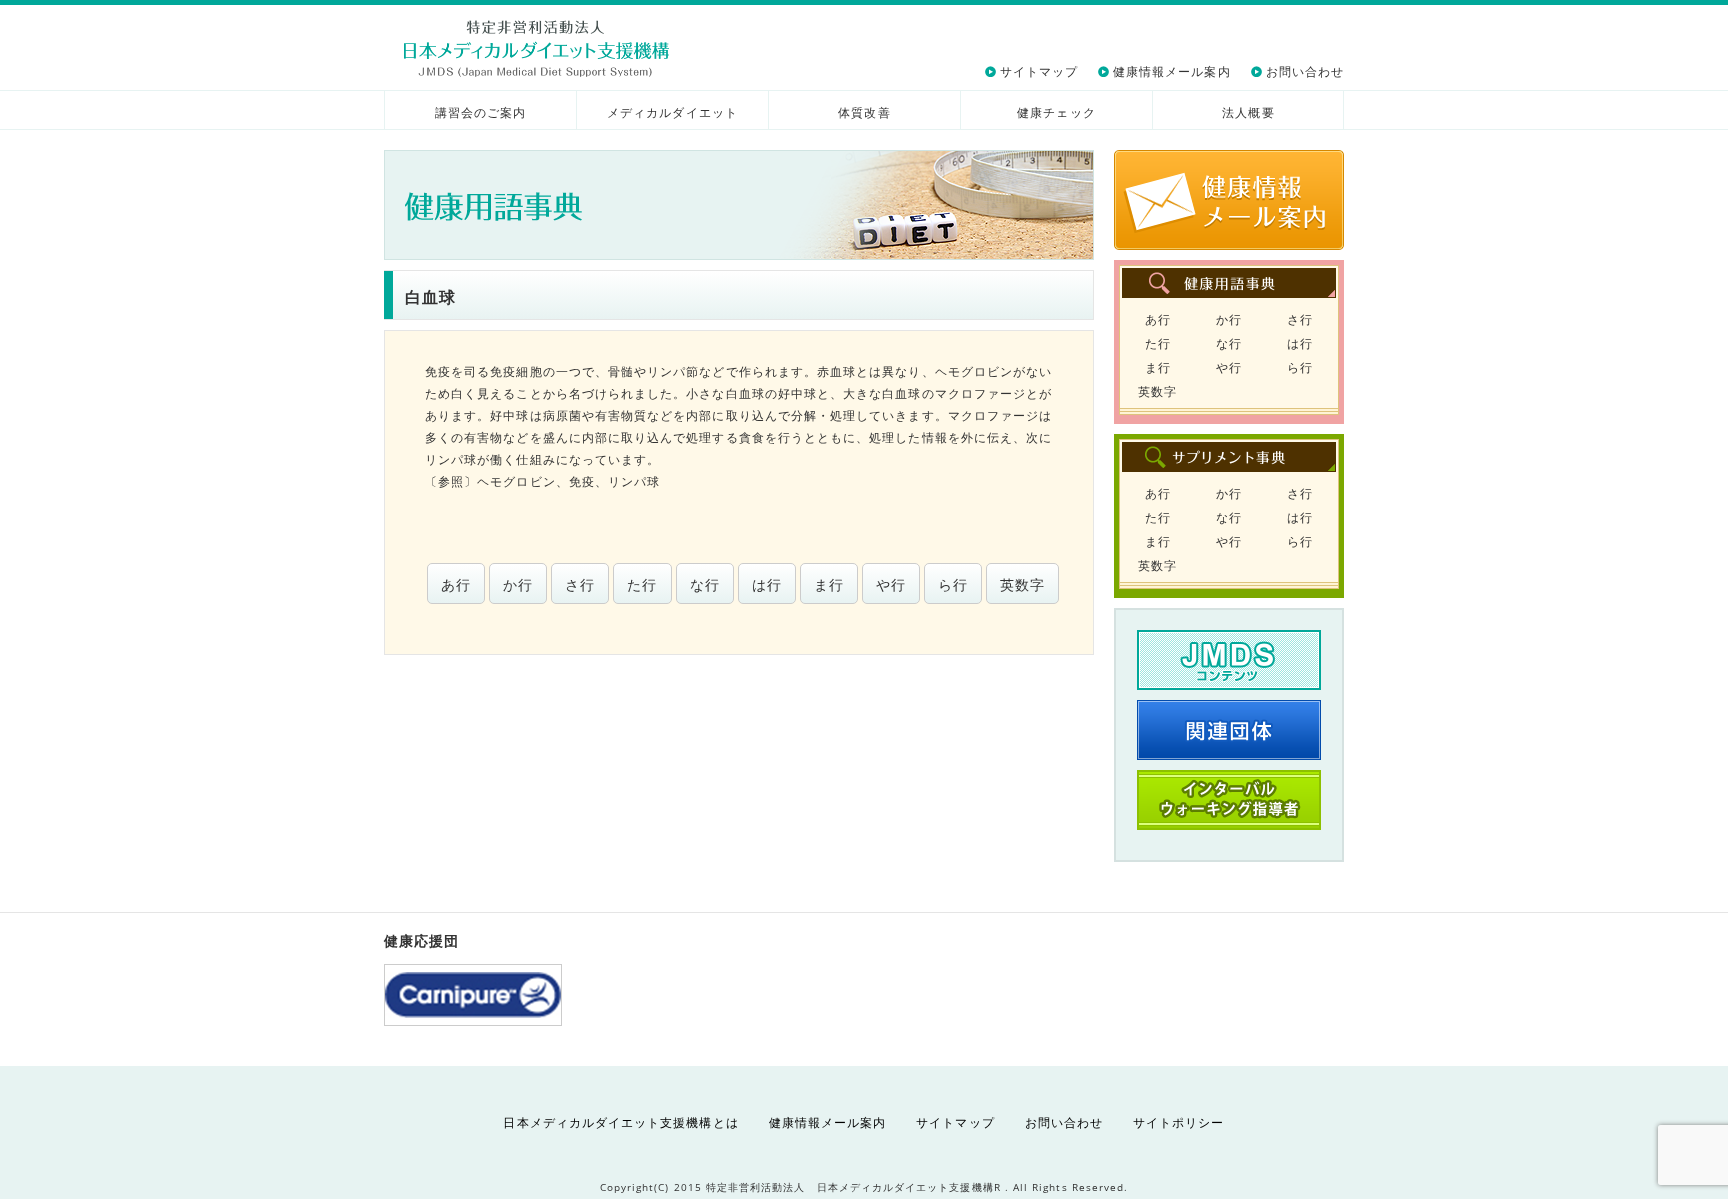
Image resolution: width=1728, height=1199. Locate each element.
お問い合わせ (1305, 71)
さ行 (580, 584)
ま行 (829, 584)
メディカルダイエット (672, 112)
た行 (642, 584)
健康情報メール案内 (1172, 71)
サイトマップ (1039, 71)
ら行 (953, 584)
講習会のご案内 (480, 112)
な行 (705, 584)
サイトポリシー (1178, 1122)
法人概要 (1248, 112)
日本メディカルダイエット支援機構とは (620, 1122)
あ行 (456, 584)
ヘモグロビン (516, 481)
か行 (518, 584)
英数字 (1022, 584)
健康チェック (1056, 112)
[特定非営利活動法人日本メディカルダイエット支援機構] (536, 48)
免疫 (582, 481)
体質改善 (864, 112)
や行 (891, 584)
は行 (767, 584)
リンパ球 (634, 481)
